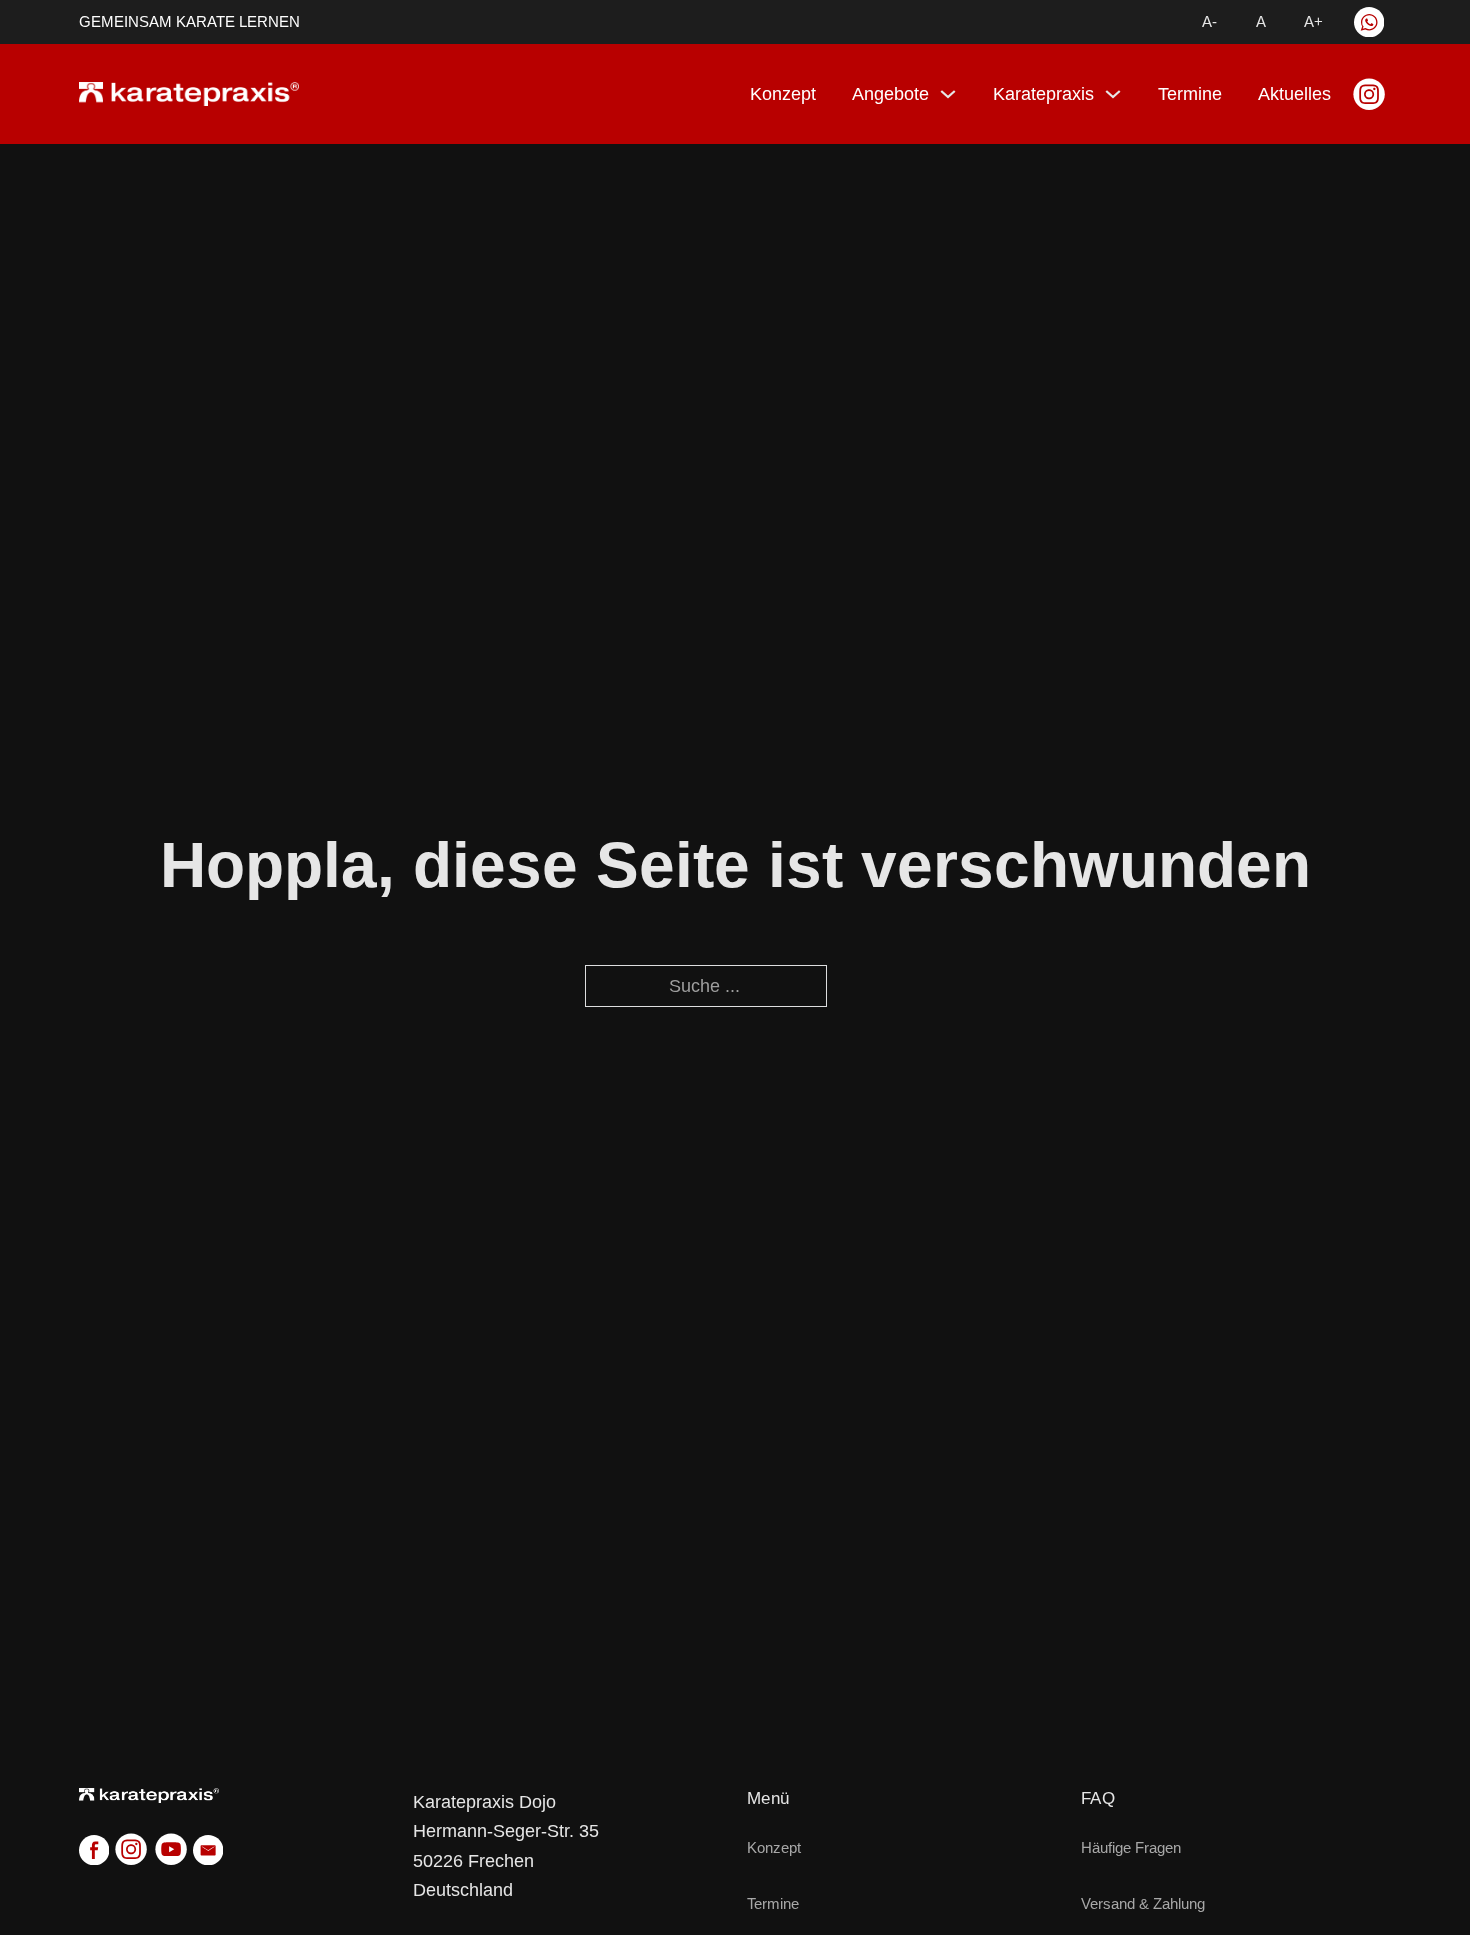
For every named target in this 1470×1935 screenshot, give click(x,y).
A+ (1313, 21)
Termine (1190, 94)
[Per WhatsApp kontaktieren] (1369, 22)
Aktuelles (1294, 94)
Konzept (783, 94)
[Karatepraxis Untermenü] (1113, 94)
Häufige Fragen (1131, 1847)
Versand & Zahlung (1143, 1903)
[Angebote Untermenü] (948, 94)
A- (1209, 21)
